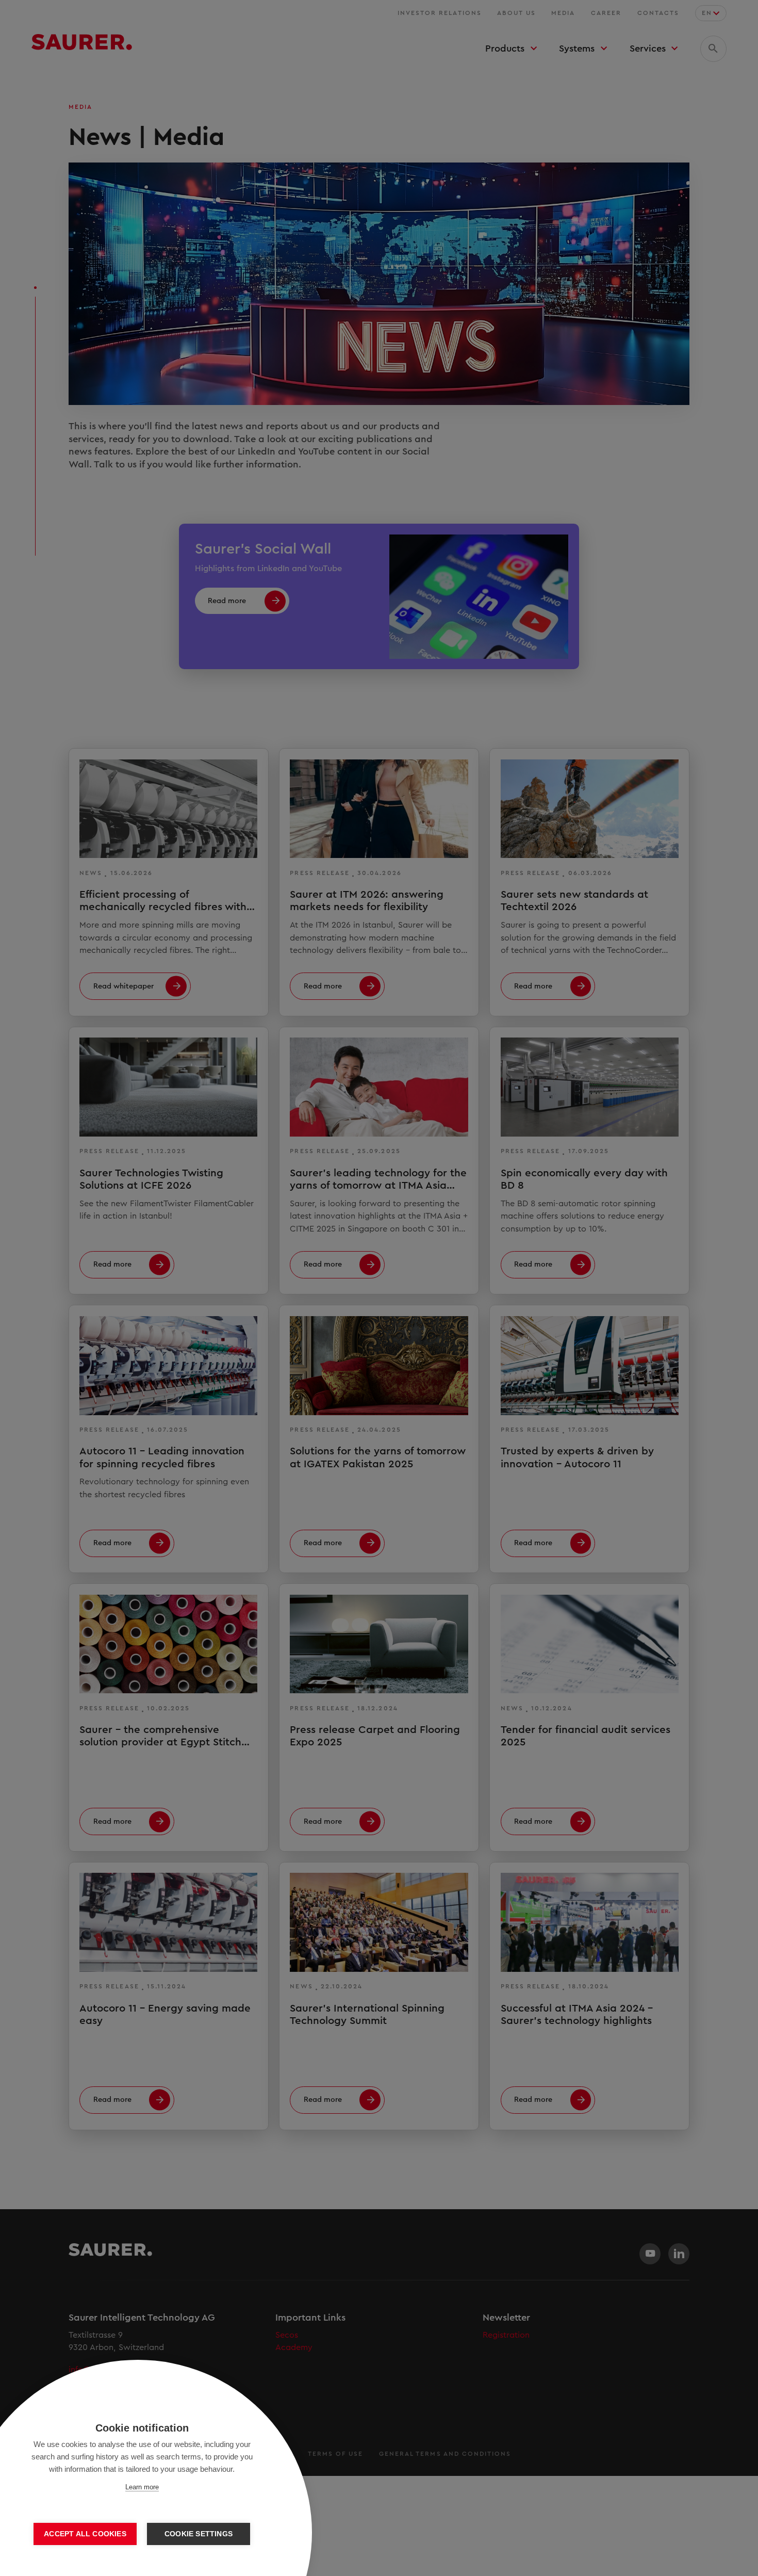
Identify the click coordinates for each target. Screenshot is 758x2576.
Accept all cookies (85, 2534)
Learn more (142, 2487)
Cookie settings (199, 2534)
